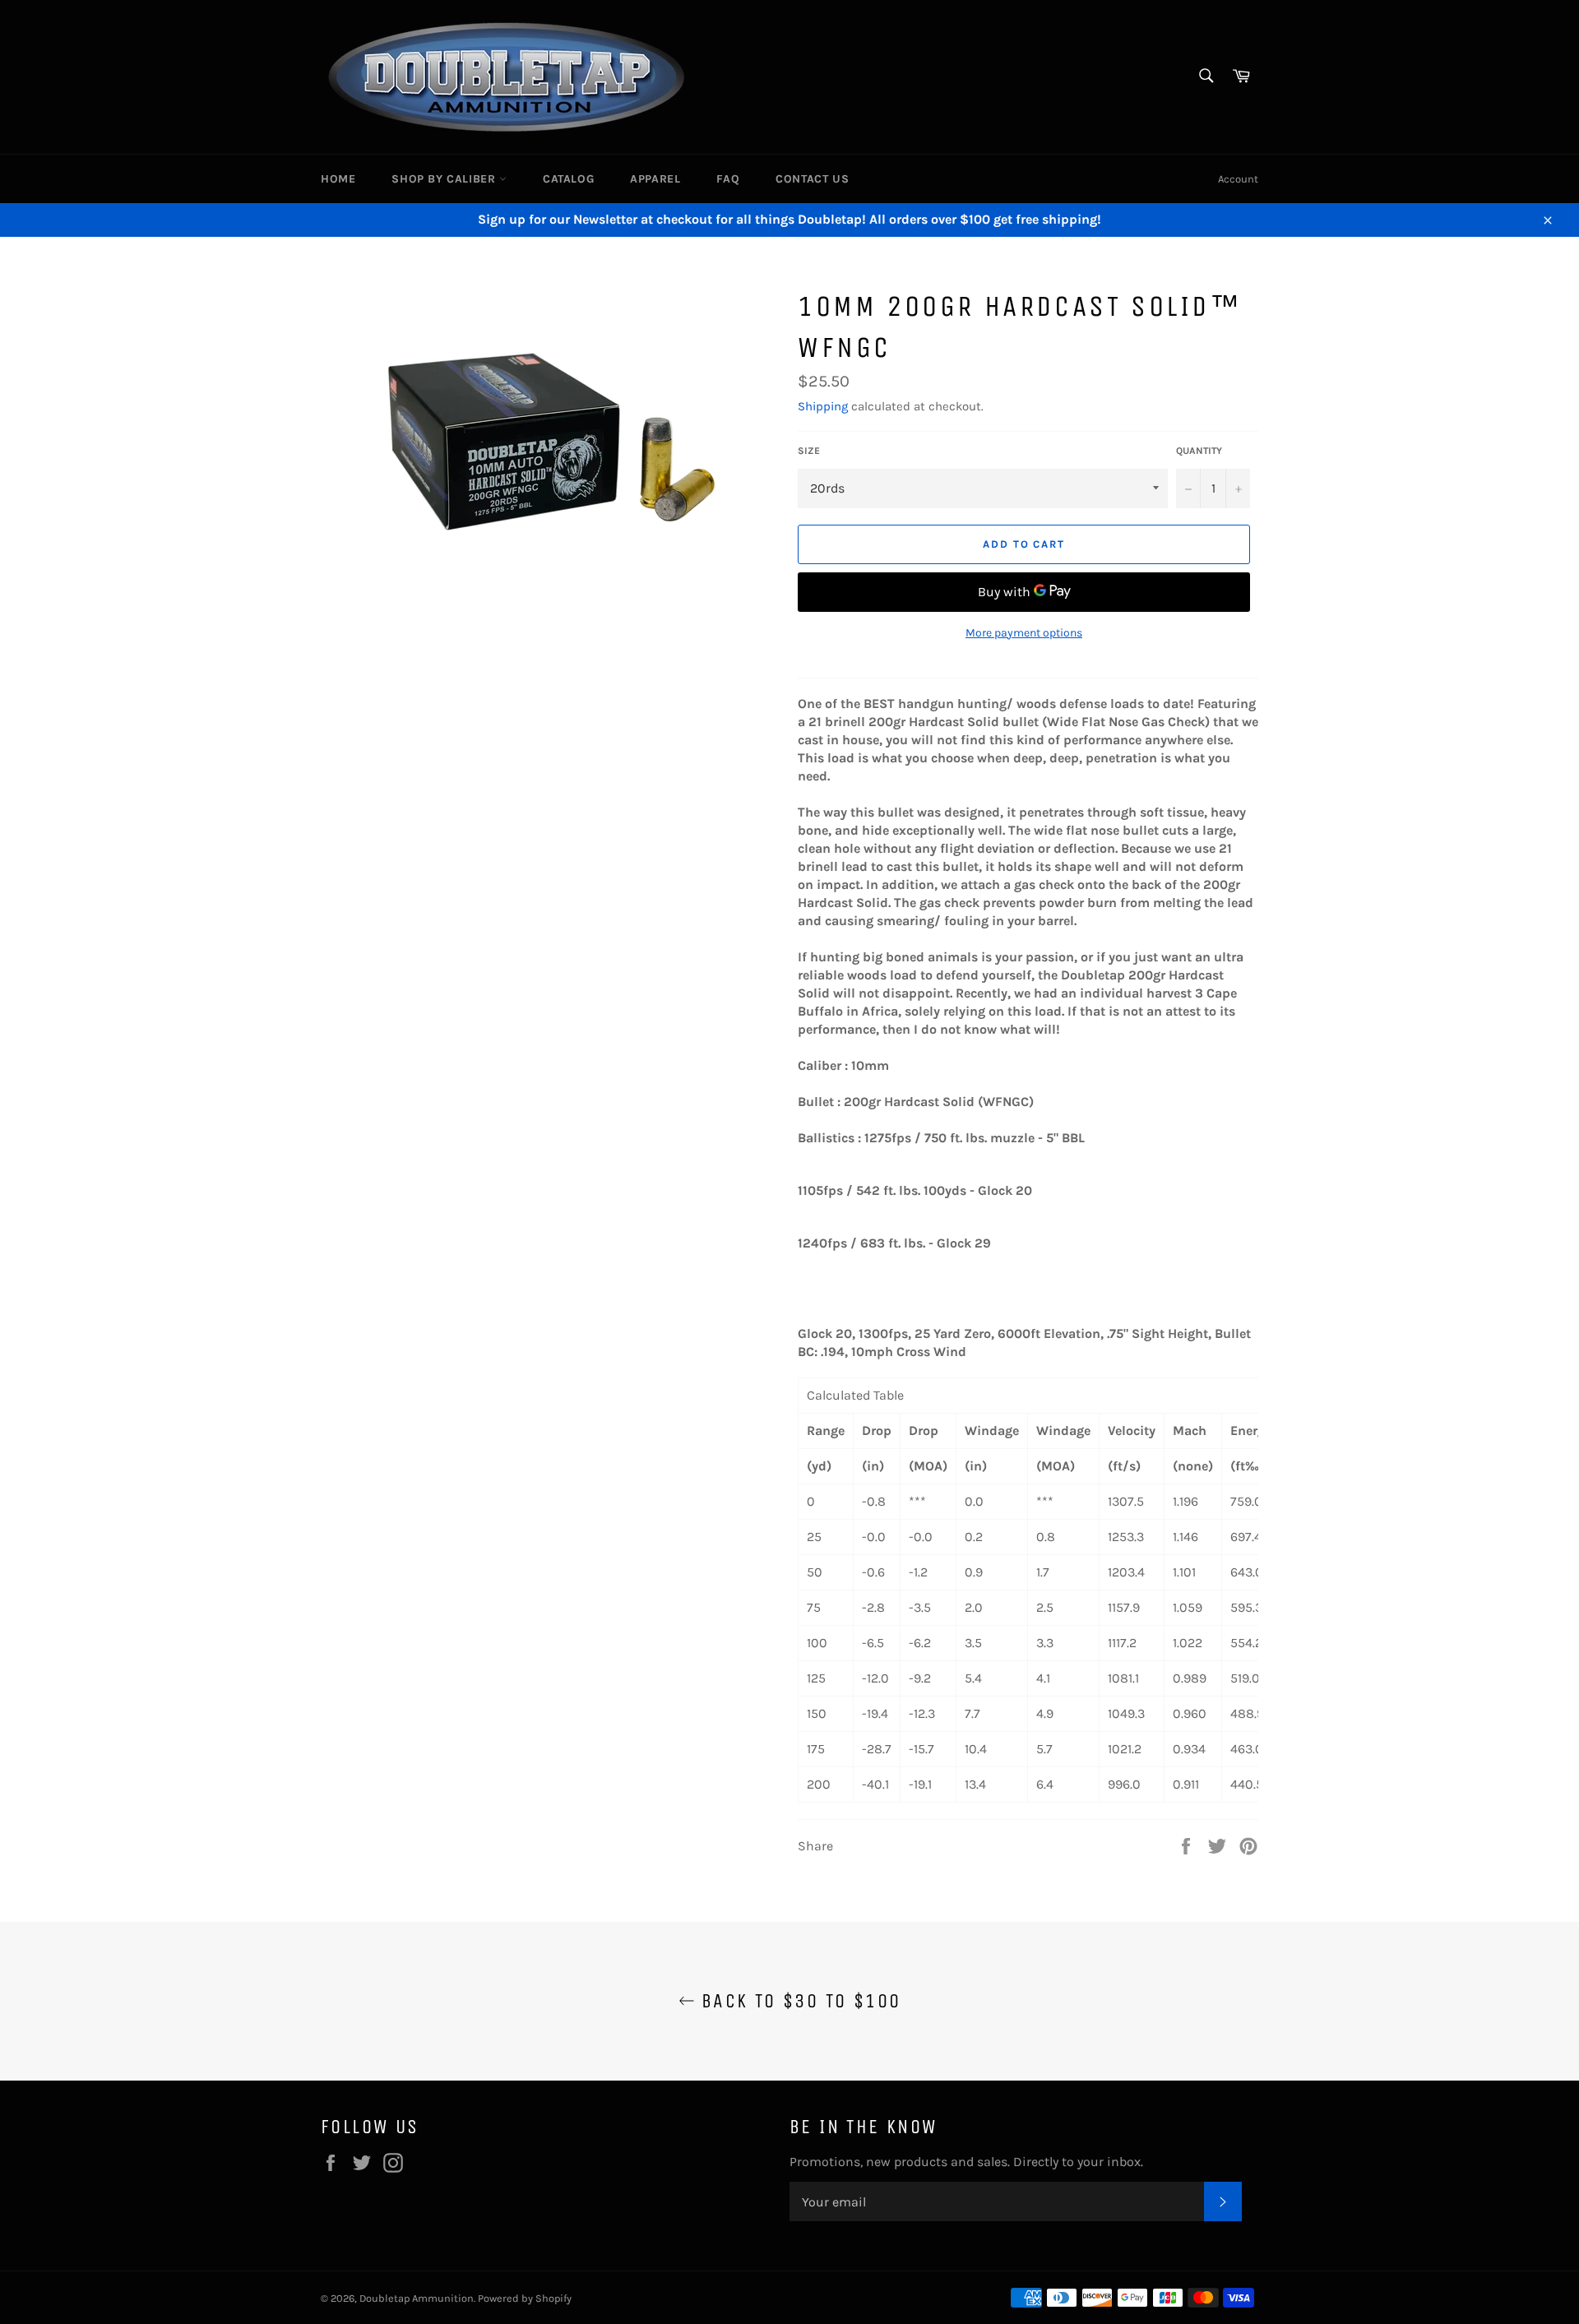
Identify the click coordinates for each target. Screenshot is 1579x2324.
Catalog (568, 179)
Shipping (823, 406)
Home (338, 179)
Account (1238, 179)
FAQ (728, 179)
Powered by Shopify (525, 2298)
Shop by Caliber (445, 179)
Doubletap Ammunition (417, 2298)
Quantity (1199, 451)
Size (809, 451)
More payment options (1024, 633)
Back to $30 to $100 (798, 2001)
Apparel (655, 179)
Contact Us (812, 179)
